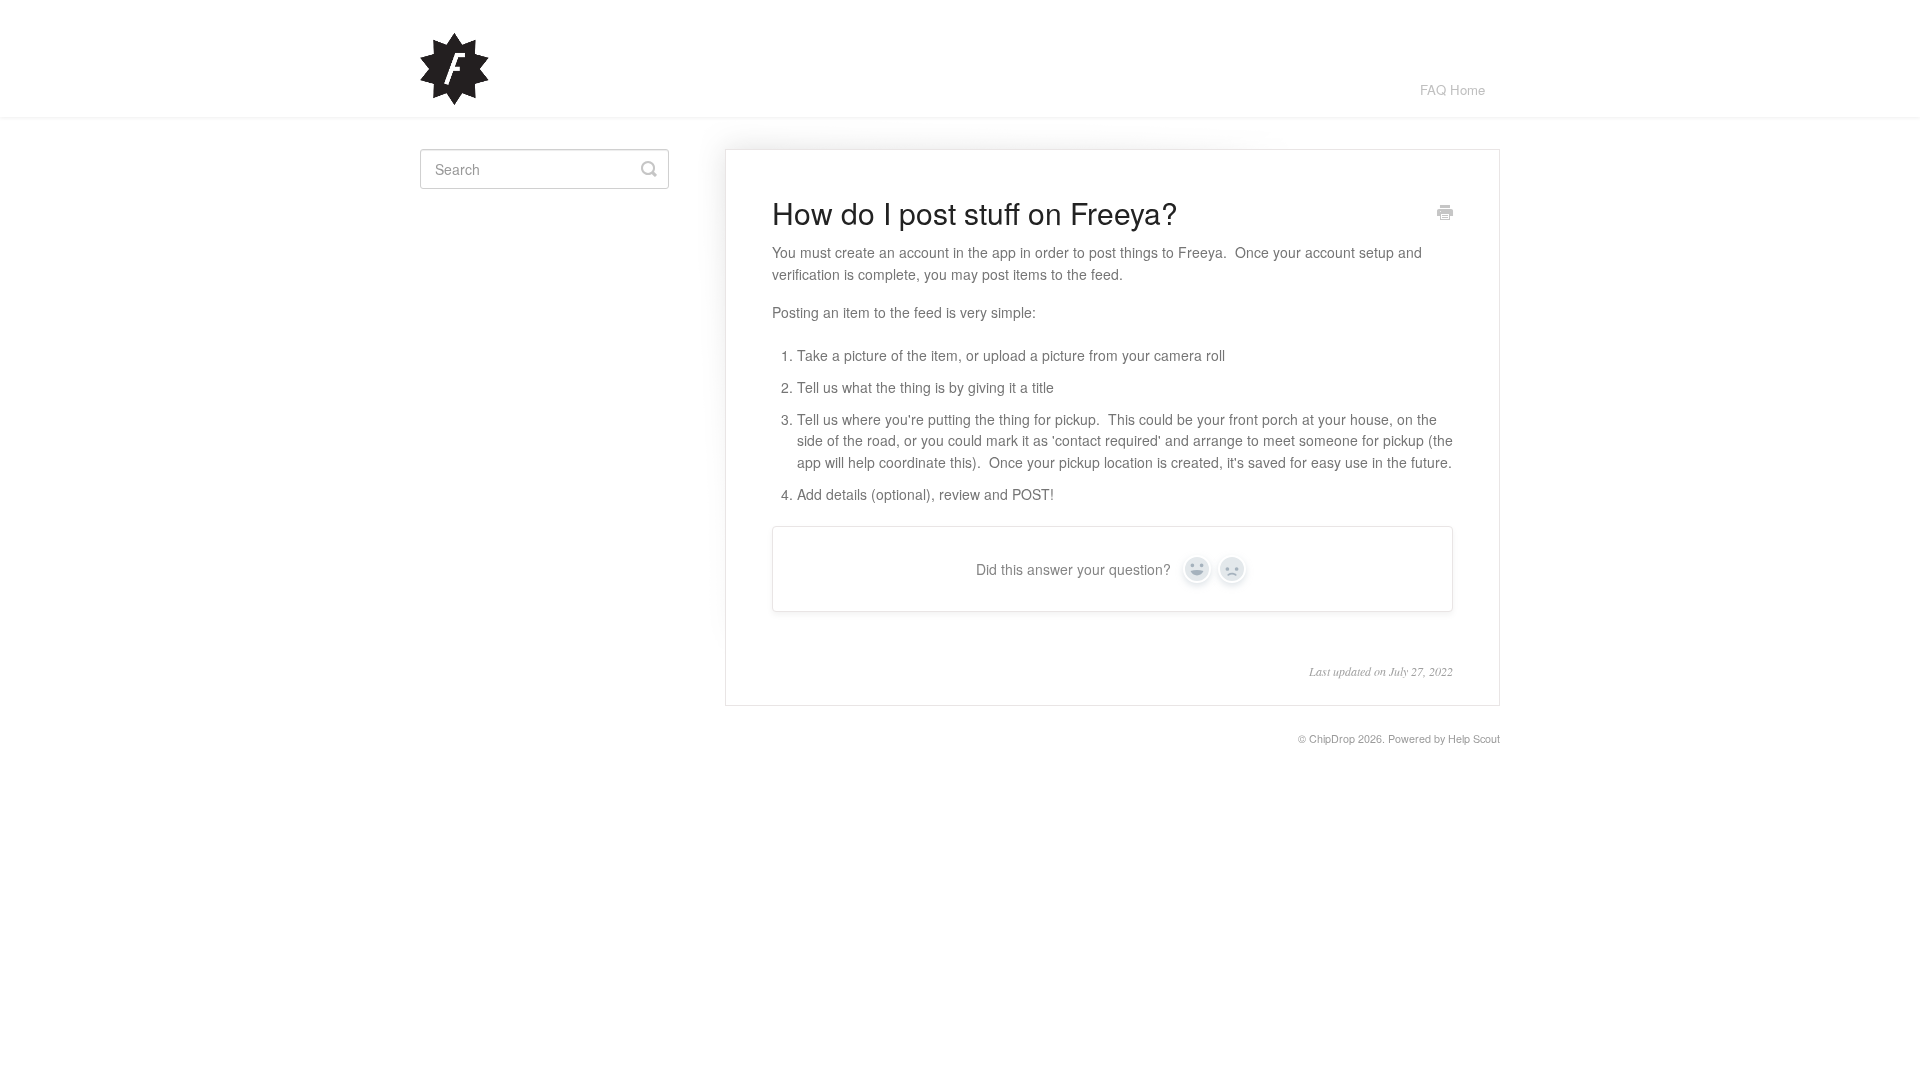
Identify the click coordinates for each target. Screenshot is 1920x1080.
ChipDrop (1332, 738)
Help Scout (1474, 738)
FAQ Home (1452, 89)
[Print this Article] (1445, 214)
